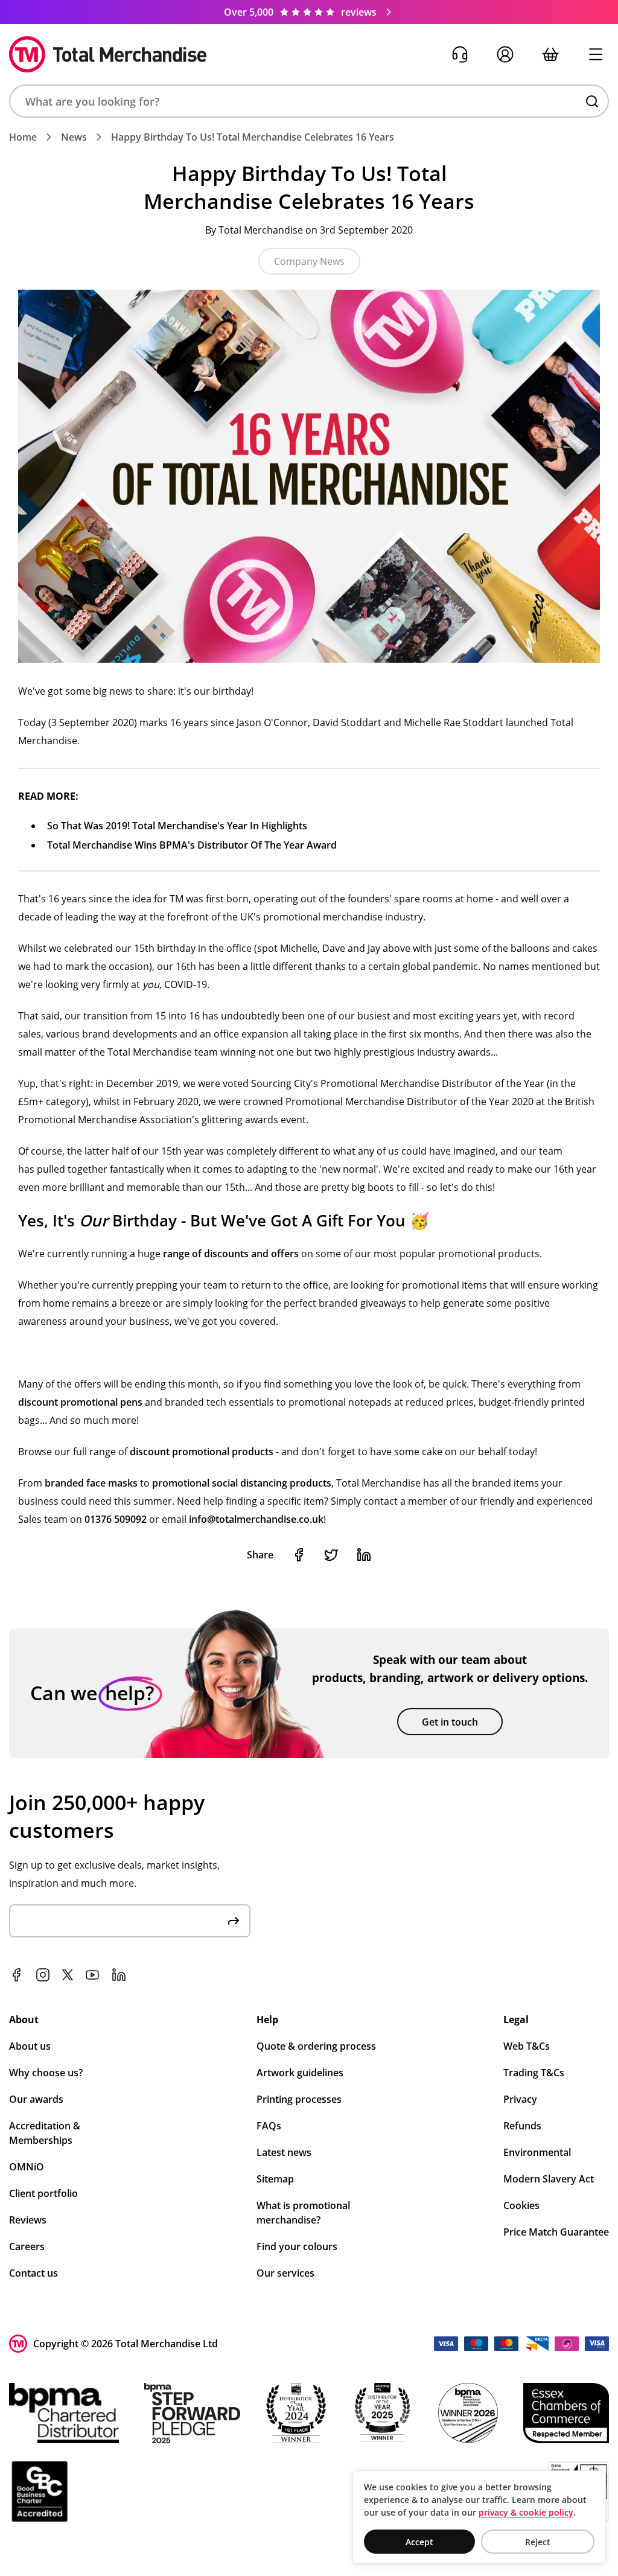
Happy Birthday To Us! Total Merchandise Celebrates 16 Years (253, 137)
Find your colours (297, 2246)
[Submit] (234, 1921)
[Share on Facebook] (299, 1555)
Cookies (521, 2205)
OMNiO (27, 2167)
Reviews (28, 2220)
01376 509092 (116, 1519)
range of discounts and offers (231, 1254)
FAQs (269, 2126)
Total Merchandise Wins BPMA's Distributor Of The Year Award (192, 845)
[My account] (505, 55)
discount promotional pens (80, 1402)
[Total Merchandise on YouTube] (92, 1975)
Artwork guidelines (300, 2073)
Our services (285, 2273)
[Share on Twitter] (331, 1555)
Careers (27, 2246)
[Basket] (550, 55)
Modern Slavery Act (549, 2179)
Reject (538, 2542)
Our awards (36, 2099)
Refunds (522, 2126)
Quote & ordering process (316, 2046)
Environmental (537, 2152)
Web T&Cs (527, 2046)
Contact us (33, 2273)
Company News (309, 261)
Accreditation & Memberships (45, 2133)
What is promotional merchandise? (303, 2213)
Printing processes (299, 2099)
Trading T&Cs (534, 2073)
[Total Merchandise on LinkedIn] (119, 1975)
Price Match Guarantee (556, 2232)
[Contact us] (460, 55)
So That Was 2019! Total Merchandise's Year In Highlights (177, 826)
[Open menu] (595, 55)
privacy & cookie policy (526, 2512)
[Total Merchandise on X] (68, 1975)
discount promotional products (202, 1452)
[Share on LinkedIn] (364, 1555)
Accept (419, 2542)
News (74, 137)
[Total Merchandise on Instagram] (43, 1975)
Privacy (520, 2099)
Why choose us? (46, 2073)
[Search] (592, 101)
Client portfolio (43, 2193)
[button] (309, 101)
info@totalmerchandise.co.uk (256, 1519)
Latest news (284, 2152)
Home (23, 137)
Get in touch (450, 1722)
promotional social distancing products (242, 1483)
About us (30, 2046)
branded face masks (91, 1483)
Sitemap (275, 2179)
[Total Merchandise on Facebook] (16, 1975)
